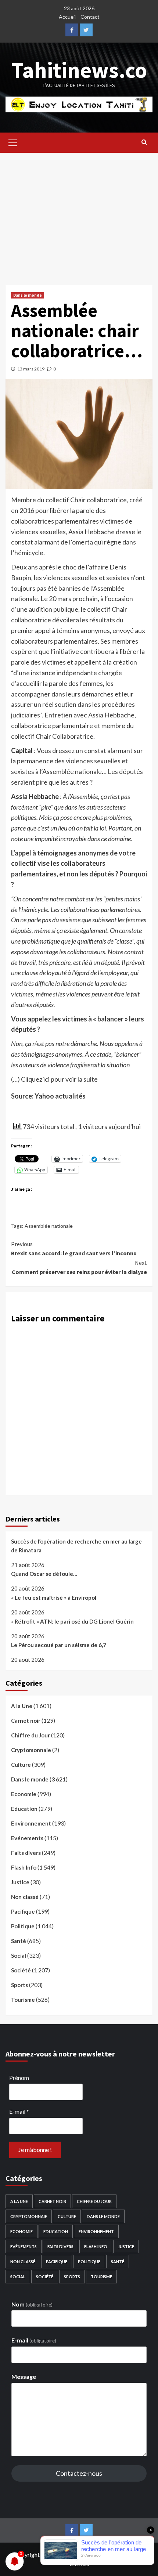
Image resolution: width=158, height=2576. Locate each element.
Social (19, 1955)
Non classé (25, 1897)
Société (21, 1970)
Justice (20, 1882)
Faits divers (26, 1853)
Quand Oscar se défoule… (44, 1574)
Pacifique (23, 1911)
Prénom (19, 2078)
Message (24, 2376)
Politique (23, 1926)
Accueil (67, 17)
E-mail (19, 2111)
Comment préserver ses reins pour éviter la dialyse (79, 1267)
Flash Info (24, 1867)
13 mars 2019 (31, 369)
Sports (19, 1985)
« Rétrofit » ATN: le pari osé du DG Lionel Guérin (72, 1621)
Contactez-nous (79, 2473)
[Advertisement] (79, 213)
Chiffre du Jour (30, 1735)
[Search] (144, 142)
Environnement (31, 1823)
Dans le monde (28, 295)
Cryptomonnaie (31, 1750)
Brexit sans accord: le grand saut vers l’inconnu (74, 1249)
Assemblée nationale (49, 1226)
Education (24, 1809)
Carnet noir (26, 1721)
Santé (19, 1941)
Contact (90, 17)
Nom (32, 2304)
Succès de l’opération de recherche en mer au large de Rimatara (76, 1546)
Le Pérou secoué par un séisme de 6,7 (59, 1645)
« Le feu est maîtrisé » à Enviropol (54, 1598)
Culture (21, 1765)
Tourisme (23, 2000)
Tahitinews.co (79, 70)
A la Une (22, 1706)
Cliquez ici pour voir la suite (59, 1079)
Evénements (27, 1838)
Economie (24, 1794)
